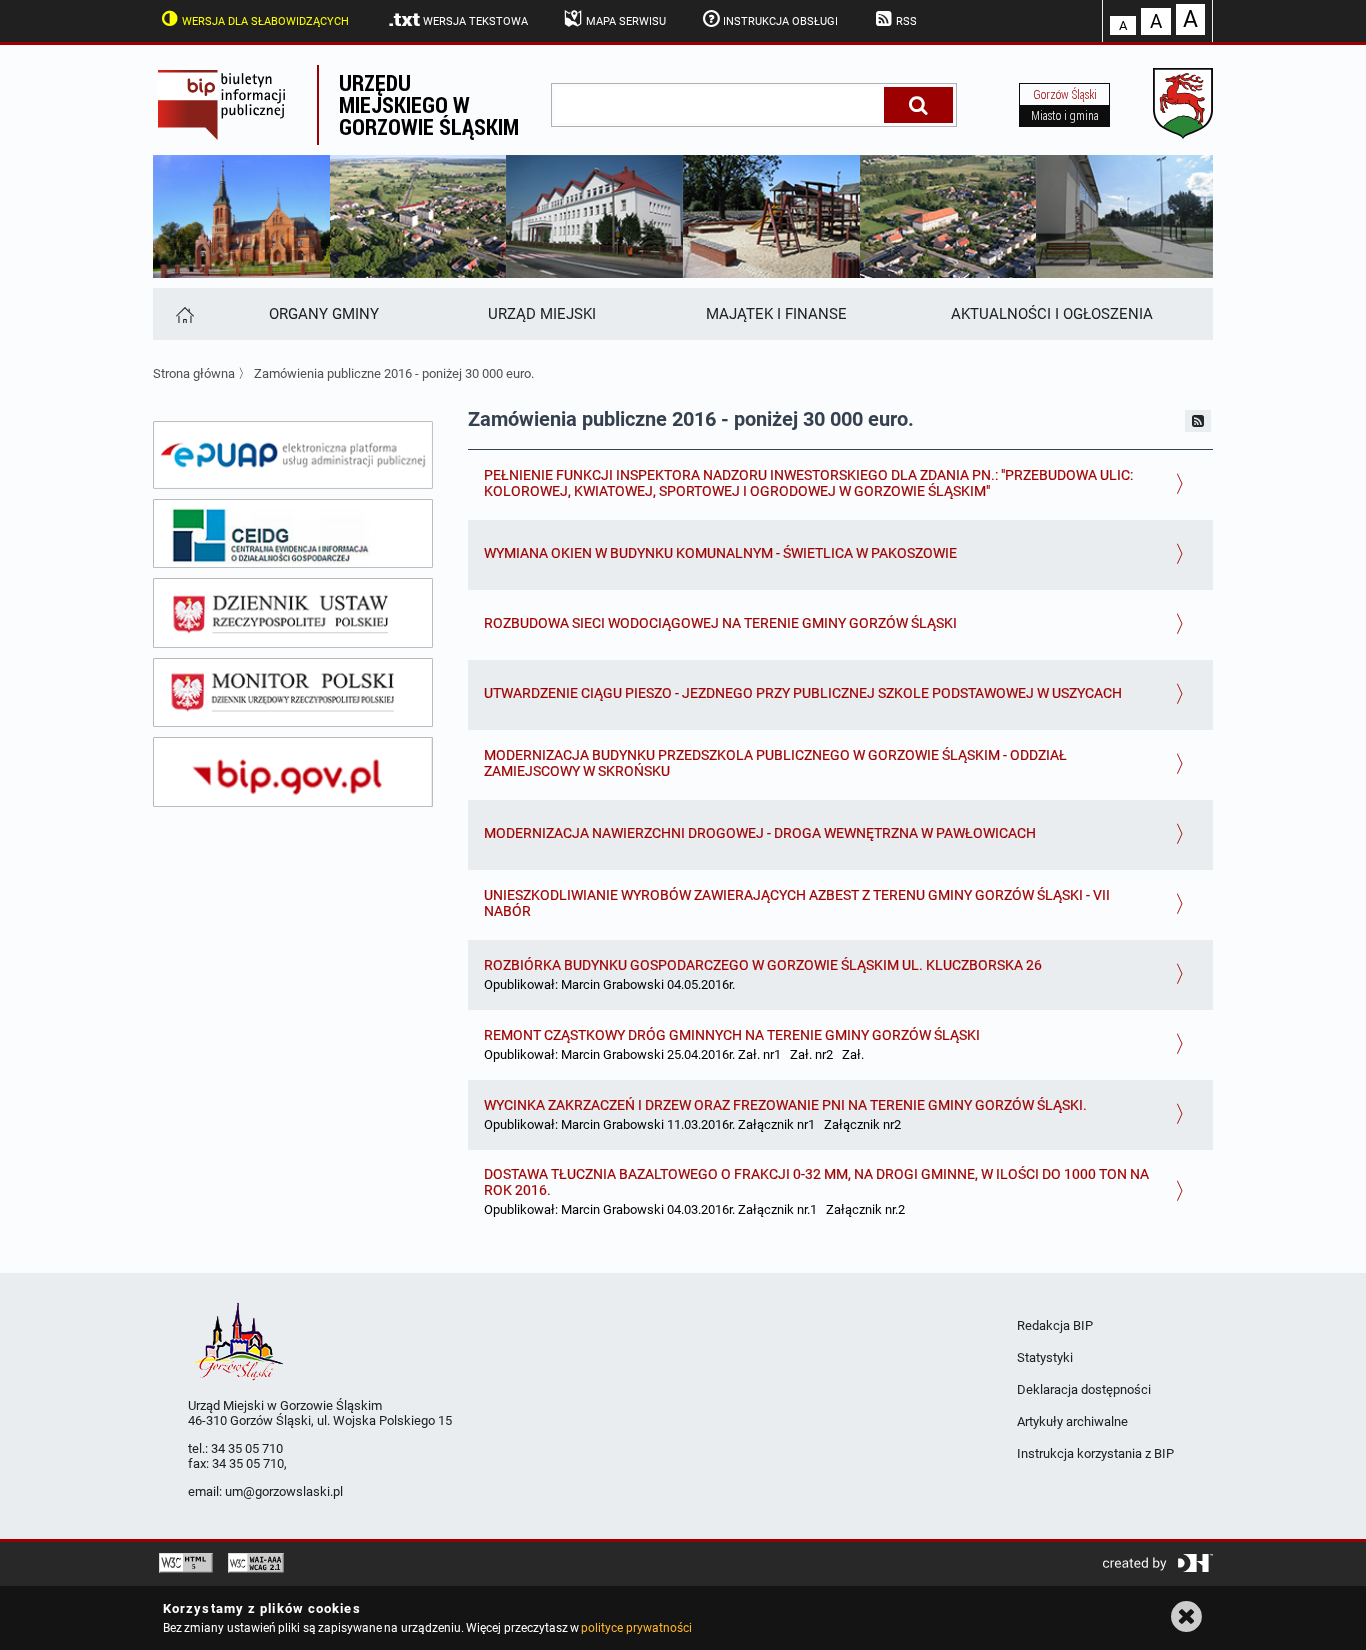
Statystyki (1045, 1357)
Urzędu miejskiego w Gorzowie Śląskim (429, 104)
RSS (906, 21)
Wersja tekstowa (475, 21)
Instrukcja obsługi (780, 21)
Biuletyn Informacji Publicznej (235, 105)
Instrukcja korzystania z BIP (1095, 1453)
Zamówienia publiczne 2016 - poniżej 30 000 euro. (394, 373)
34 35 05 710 (247, 1448)
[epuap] (293, 455)
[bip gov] (293, 772)
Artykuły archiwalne (1072, 1421)
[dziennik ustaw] (293, 613)
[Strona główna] (183, 314)
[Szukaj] (918, 105)
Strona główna (194, 373)
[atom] (1198, 421)
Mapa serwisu (626, 21)
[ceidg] (293, 534)
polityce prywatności (636, 1628)
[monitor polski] (293, 693)
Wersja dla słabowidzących (265, 21)
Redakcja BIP (1055, 1325)
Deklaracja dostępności (1084, 1389)
